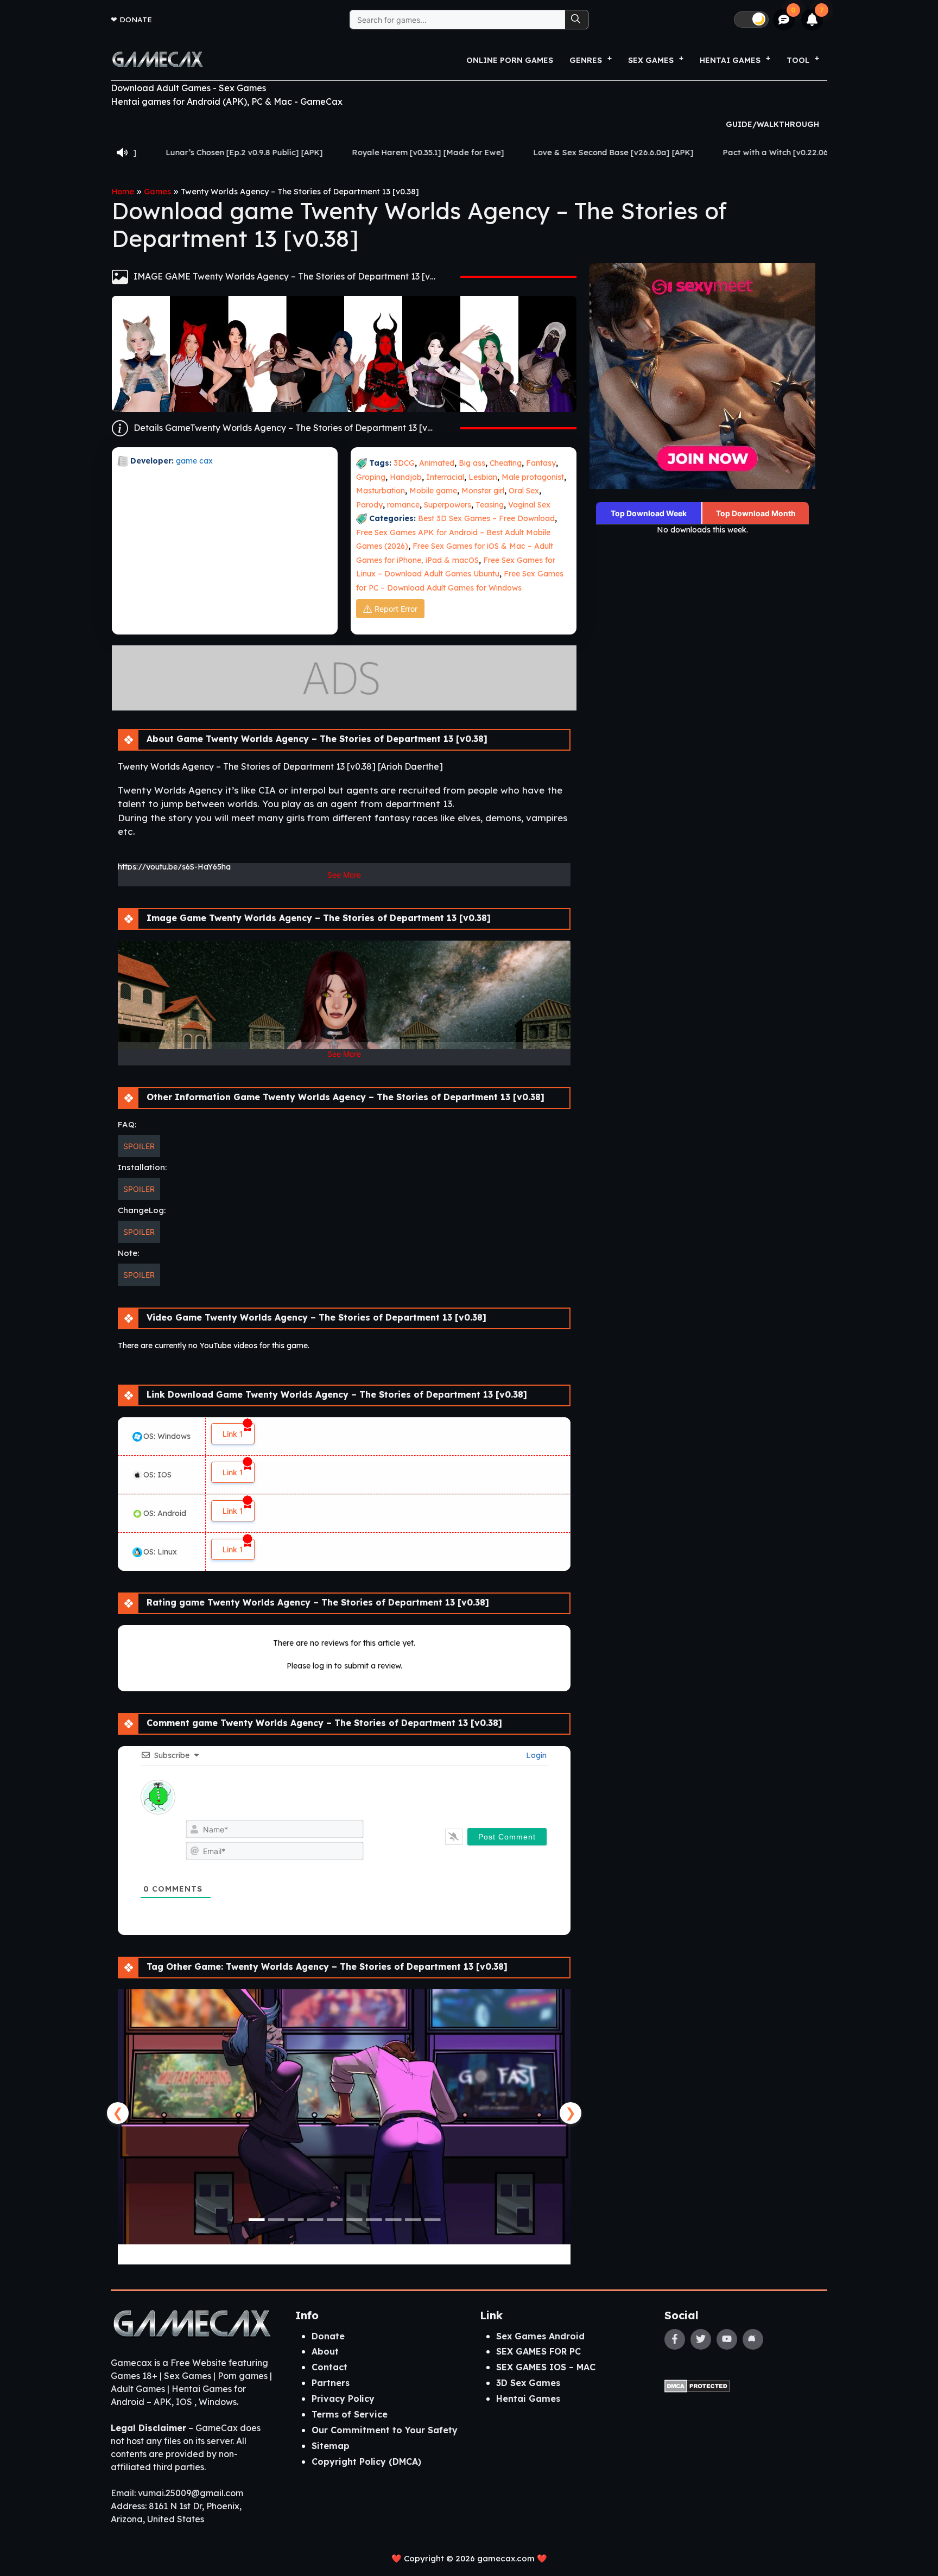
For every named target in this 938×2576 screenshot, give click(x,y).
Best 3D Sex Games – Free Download (486, 518)
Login (535, 1755)
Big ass (472, 463)
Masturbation (381, 491)
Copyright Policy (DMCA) (366, 2461)
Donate (136, 19)
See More (344, 875)
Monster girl (483, 491)
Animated (437, 463)
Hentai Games (528, 2399)
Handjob (406, 477)
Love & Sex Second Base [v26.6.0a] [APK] (469, 153)
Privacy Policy (343, 2399)
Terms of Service (350, 2414)
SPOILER (139, 1146)
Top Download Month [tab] (756, 513)
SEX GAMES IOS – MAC (546, 2367)
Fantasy (541, 463)
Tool (798, 60)
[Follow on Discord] (753, 2339)
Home (123, 192)
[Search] (576, 20)
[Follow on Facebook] (675, 2339)
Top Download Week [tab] (649, 513)
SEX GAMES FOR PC (538, 2351)
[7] (812, 20)
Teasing (490, 505)
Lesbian (483, 477)
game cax (194, 461)
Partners (331, 2383)
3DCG (404, 463)
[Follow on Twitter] (701, 2339)
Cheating (506, 463)
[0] (784, 20)
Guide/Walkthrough (772, 124)
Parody (369, 505)
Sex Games (651, 60)
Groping (371, 477)
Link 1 (233, 1434)
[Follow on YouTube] (727, 2339)
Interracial (445, 477)
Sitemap (331, 2446)
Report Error (396, 609)
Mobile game (433, 491)
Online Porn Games (510, 60)
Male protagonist (533, 477)
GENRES (586, 60)
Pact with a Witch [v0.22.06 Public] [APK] (657, 153)
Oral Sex (524, 491)
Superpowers (448, 505)
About (325, 2351)
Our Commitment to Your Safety (385, 2430)
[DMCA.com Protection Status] (697, 2385)
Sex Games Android (540, 2336)
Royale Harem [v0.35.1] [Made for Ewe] (283, 153)
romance (403, 505)
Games (157, 192)
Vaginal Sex (529, 505)
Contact (329, 2367)
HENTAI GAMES (730, 60)
